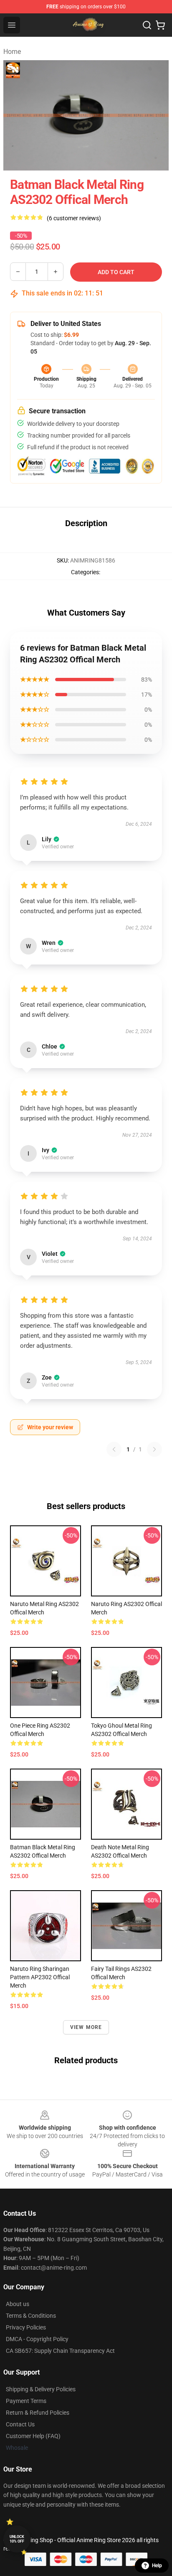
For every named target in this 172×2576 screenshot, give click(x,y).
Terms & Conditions (31, 2316)
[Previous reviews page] (114, 1449)
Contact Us (20, 2424)
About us (18, 2304)
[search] (147, 25)
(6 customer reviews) (74, 218)
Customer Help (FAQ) (33, 2436)
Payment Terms (26, 2401)
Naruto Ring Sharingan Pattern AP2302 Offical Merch (40, 1977)
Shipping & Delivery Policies (41, 2389)
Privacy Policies (26, 2327)
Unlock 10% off (17, 2539)
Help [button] (157, 2566)
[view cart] (160, 25)
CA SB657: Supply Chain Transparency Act (60, 2351)
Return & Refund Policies (38, 2413)
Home (12, 52)
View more (86, 2027)
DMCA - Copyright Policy (37, 2339)
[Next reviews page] (154, 1449)
